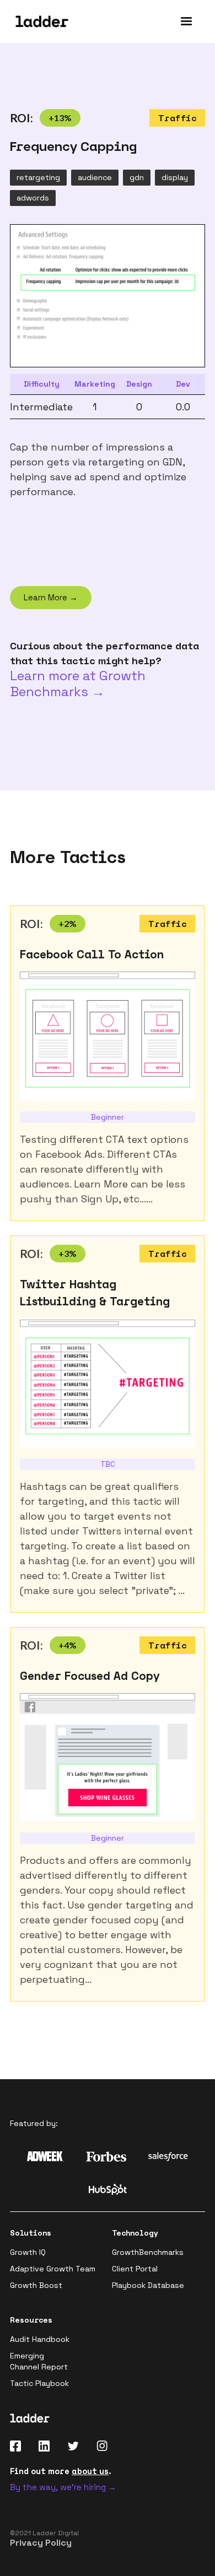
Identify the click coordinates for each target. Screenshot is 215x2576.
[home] (39, 21)
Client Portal (135, 2269)
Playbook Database (148, 2285)
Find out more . (61, 2471)
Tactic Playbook (39, 2383)
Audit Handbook (40, 2339)
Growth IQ (28, 2252)
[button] (186, 21)
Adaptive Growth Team (53, 2269)
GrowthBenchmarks (148, 2252)
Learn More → (51, 597)
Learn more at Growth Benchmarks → (78, 684)
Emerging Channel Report (39, 2361)
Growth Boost (36, 2285)
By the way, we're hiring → (63, 2487)
